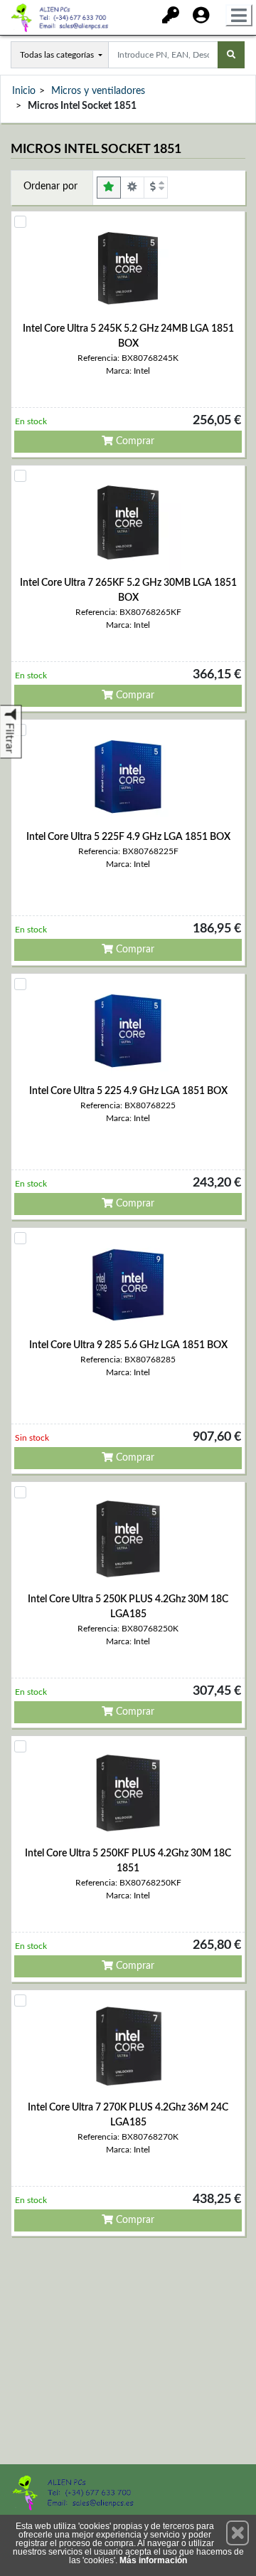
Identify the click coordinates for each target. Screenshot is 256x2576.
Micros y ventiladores (98, 91)
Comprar (134, 441)
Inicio (24, 91)
